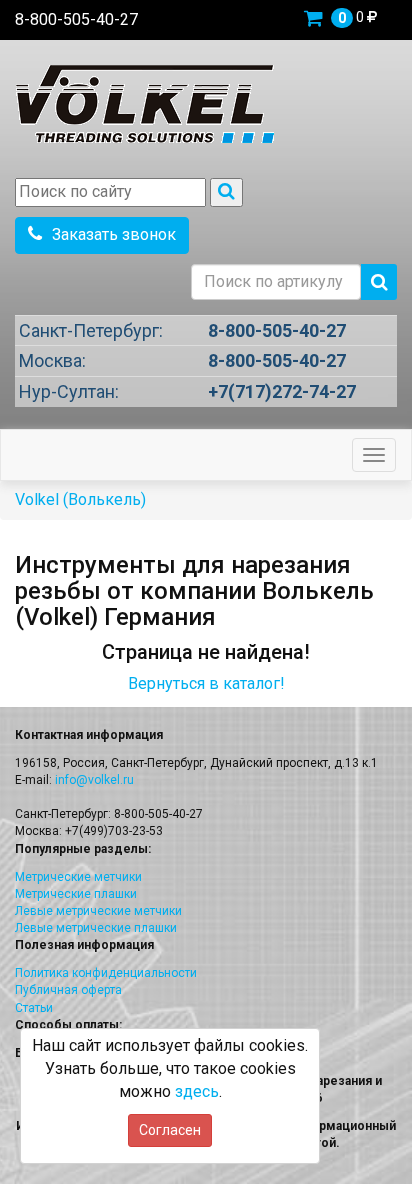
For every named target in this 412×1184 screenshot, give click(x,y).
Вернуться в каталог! (206, 683)
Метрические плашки (76, 894)
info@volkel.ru (94, 780)
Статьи (34, 1008)
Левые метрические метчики (98, 911)
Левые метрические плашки (96, 928)
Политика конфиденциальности (106, 973)
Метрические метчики (78, 877)
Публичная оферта (68, 990)
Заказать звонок (114, 234)
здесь (197, 1091)
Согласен (170, 1130)
